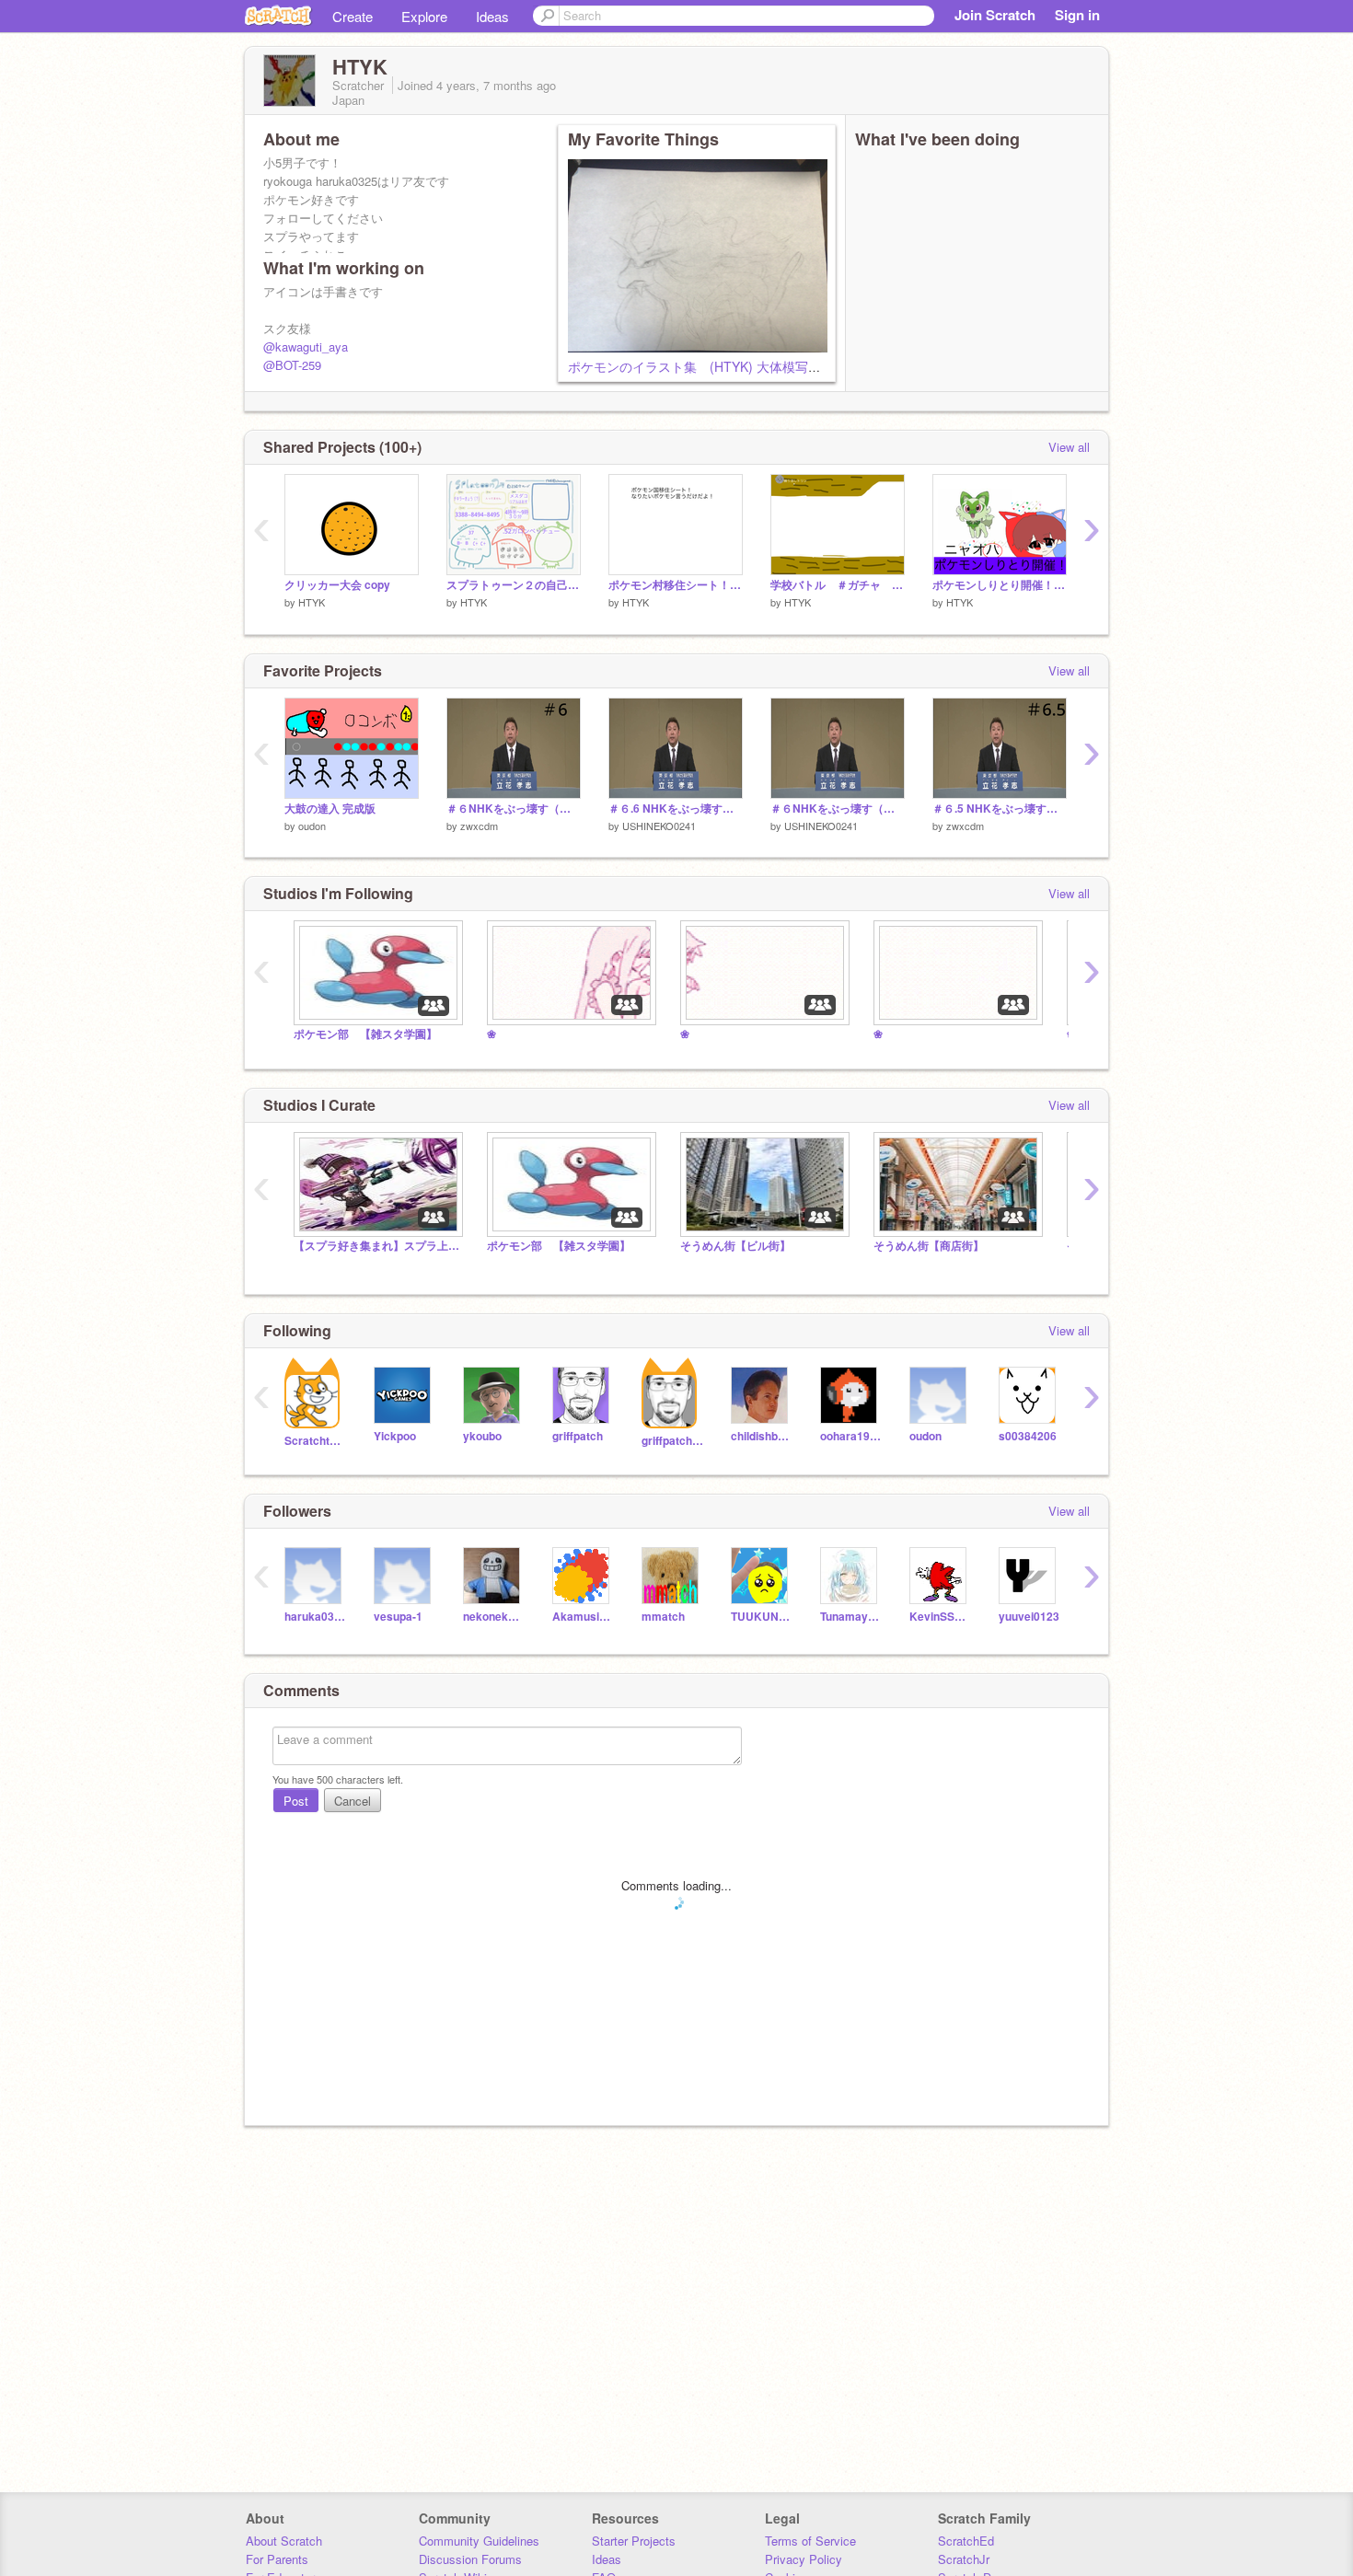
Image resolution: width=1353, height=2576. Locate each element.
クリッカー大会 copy (337, 585)
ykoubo (482, 1436)
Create (353, 16)
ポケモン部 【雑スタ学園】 (365, 1034)
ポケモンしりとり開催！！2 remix (1000, 585)
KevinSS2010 (940, 1617)
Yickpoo (395, 1436)
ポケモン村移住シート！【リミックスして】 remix (676, 585)
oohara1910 (851, 1436)
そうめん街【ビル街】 (735, 1246)
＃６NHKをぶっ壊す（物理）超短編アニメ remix (838, 809)
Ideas (492, 16)
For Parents (277, 2559)
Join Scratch (995, 15)
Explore (424, 16)
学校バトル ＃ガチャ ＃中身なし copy (838, 585)
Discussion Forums (470, 2559)
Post (296, 1801)
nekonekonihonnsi (494, 1617)
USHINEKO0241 (659, 826)
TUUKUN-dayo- (762, 1617)
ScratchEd (966, 2541)
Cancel (353, 1801)
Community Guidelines (479, 2541)
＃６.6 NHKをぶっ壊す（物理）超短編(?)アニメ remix (676, 809)
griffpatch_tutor (672, 1441)
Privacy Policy (804, 2559)
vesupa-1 (398, 1617)
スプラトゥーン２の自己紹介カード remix (514, 585)
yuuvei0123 (1029, 1617)
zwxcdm (479, 826)
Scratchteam (315, 1441)
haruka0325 (315, 1617)
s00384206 (1028, 1436)
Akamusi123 (583, 1617)
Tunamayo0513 (851, 1617)
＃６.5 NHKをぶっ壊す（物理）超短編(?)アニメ (1000, 809)
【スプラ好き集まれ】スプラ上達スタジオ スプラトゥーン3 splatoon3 (376, 1246)
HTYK (312, 602)
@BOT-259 (292, 365)
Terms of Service (810, 2541)
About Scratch (284, 2541)
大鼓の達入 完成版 (330, 809)
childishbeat (762, 1436)
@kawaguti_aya (306, 347)
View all (1069, 447)
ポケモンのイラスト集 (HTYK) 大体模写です (701, 366)
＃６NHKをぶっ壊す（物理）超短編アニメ (514, 809)
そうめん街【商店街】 (929, 1246)
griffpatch (578, 1436)
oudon (312, 826)
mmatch (663, 1617)
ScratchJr (964, 2559)
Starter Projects (634, 2541)
